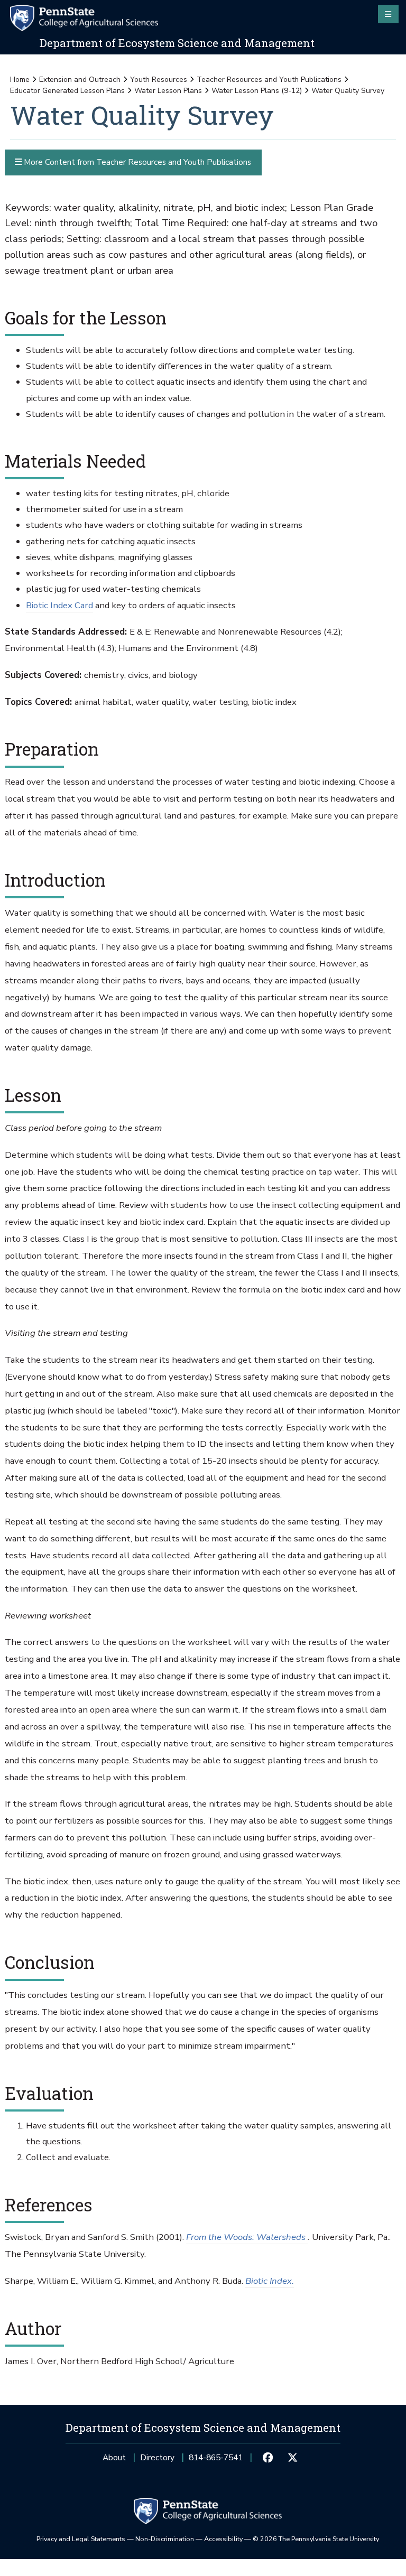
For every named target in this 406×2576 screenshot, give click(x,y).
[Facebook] (268, 2458)
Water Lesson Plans (168, 91)
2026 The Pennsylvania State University (316, 2539)
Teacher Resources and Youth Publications (269, 80)
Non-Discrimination (165, 2539)
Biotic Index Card (59, 605)
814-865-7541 (216, 2461)
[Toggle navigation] (388, 14)
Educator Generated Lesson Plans (67, 91)
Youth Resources (159, 80)
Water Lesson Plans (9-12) (257, 91)
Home (20, 80)
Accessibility (223, 2539)
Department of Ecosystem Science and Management (177, 43)
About (114, 2457)
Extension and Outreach (80, 80)
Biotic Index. (270, 2281)
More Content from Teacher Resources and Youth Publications (136, 162)
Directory (157, 2457)
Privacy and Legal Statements (81, 2539)
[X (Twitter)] (292, 2458)
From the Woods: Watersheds (247, 2237)
